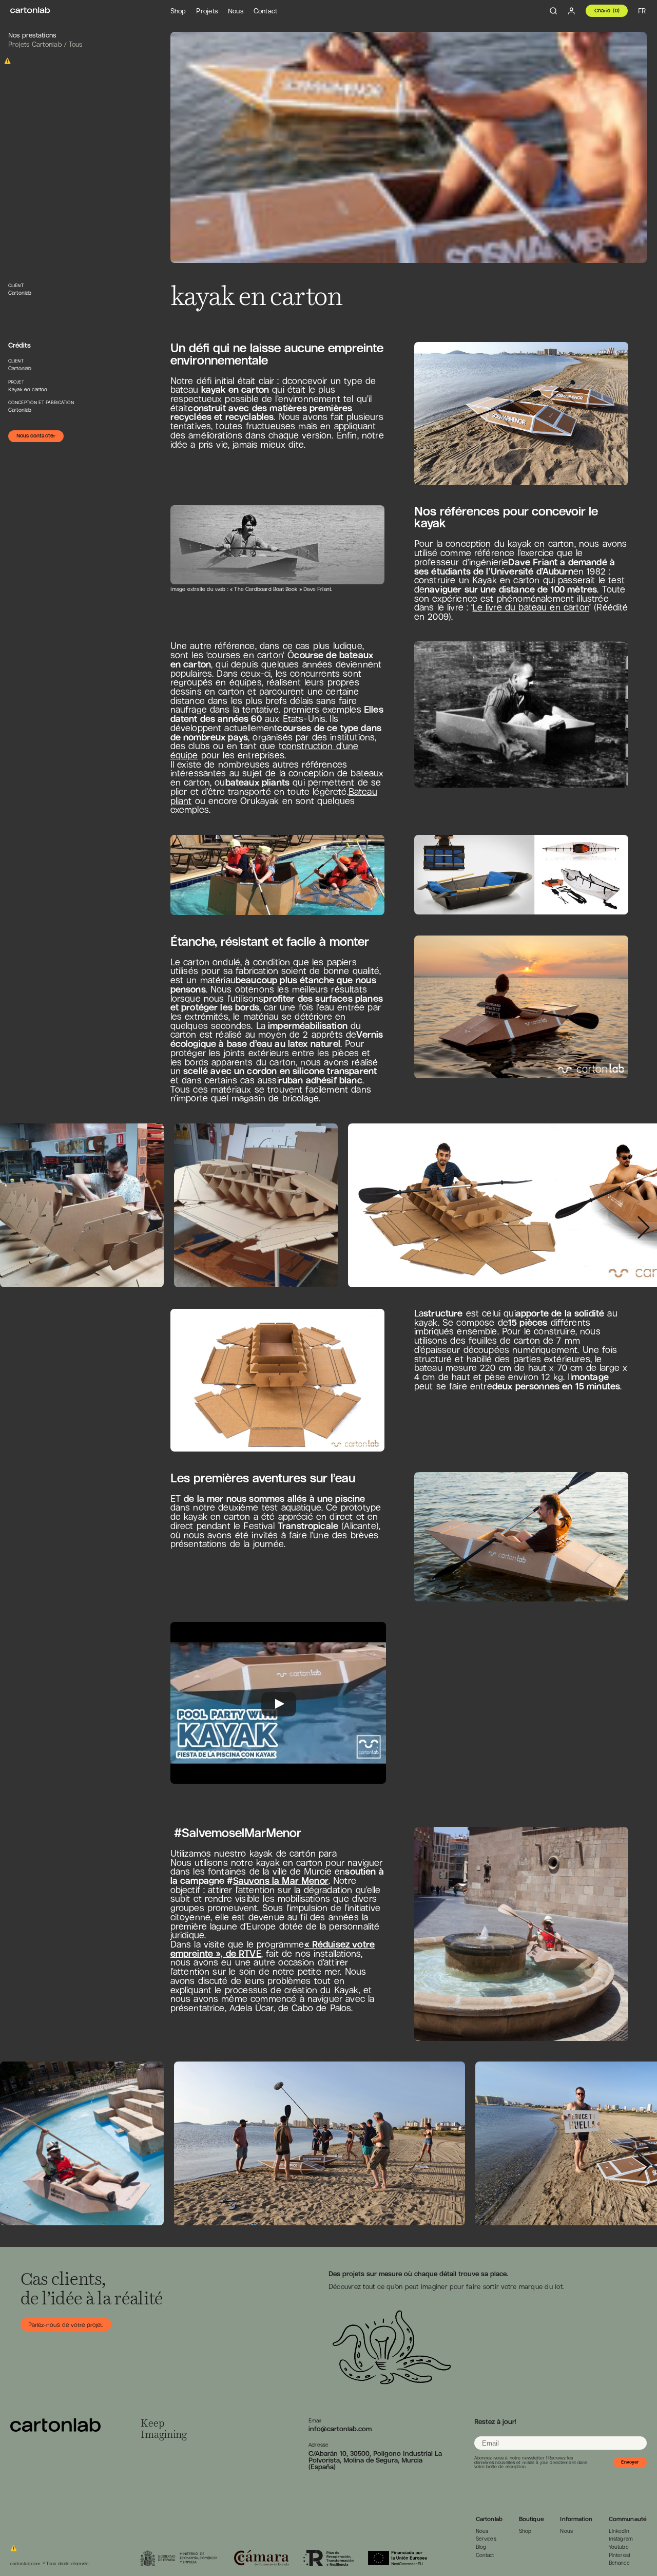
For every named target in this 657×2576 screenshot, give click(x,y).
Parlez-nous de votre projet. (66, 2325)
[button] (644, 1227)
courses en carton (245, 655)
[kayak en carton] (30, 11)
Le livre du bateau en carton (530, 607)
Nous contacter (36, 436)
